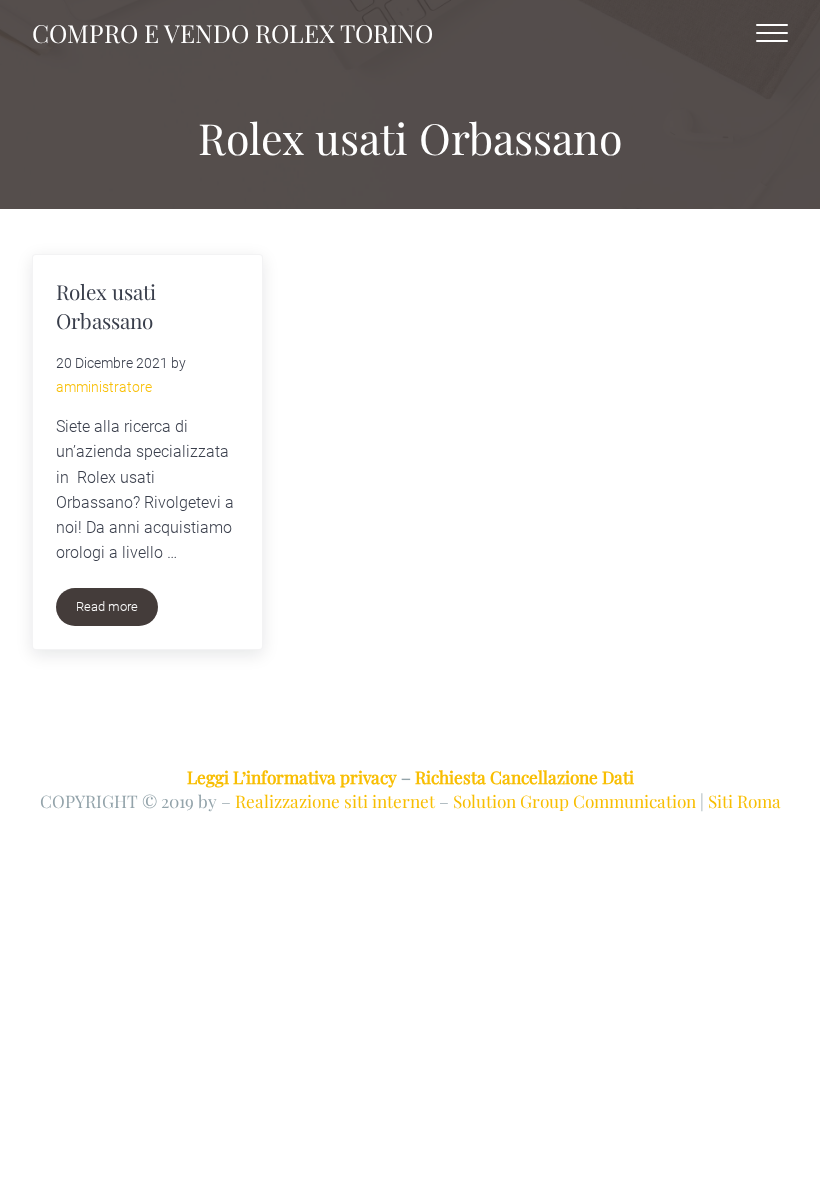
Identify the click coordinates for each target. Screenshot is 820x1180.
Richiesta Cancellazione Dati (524, 776)
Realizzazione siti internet (335, 800)
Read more (117, 610)
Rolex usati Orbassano (106, 306)
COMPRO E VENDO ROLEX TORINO (232, 32)
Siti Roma (744, 800)
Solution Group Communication (574, 800)
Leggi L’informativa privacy (292, 776)
